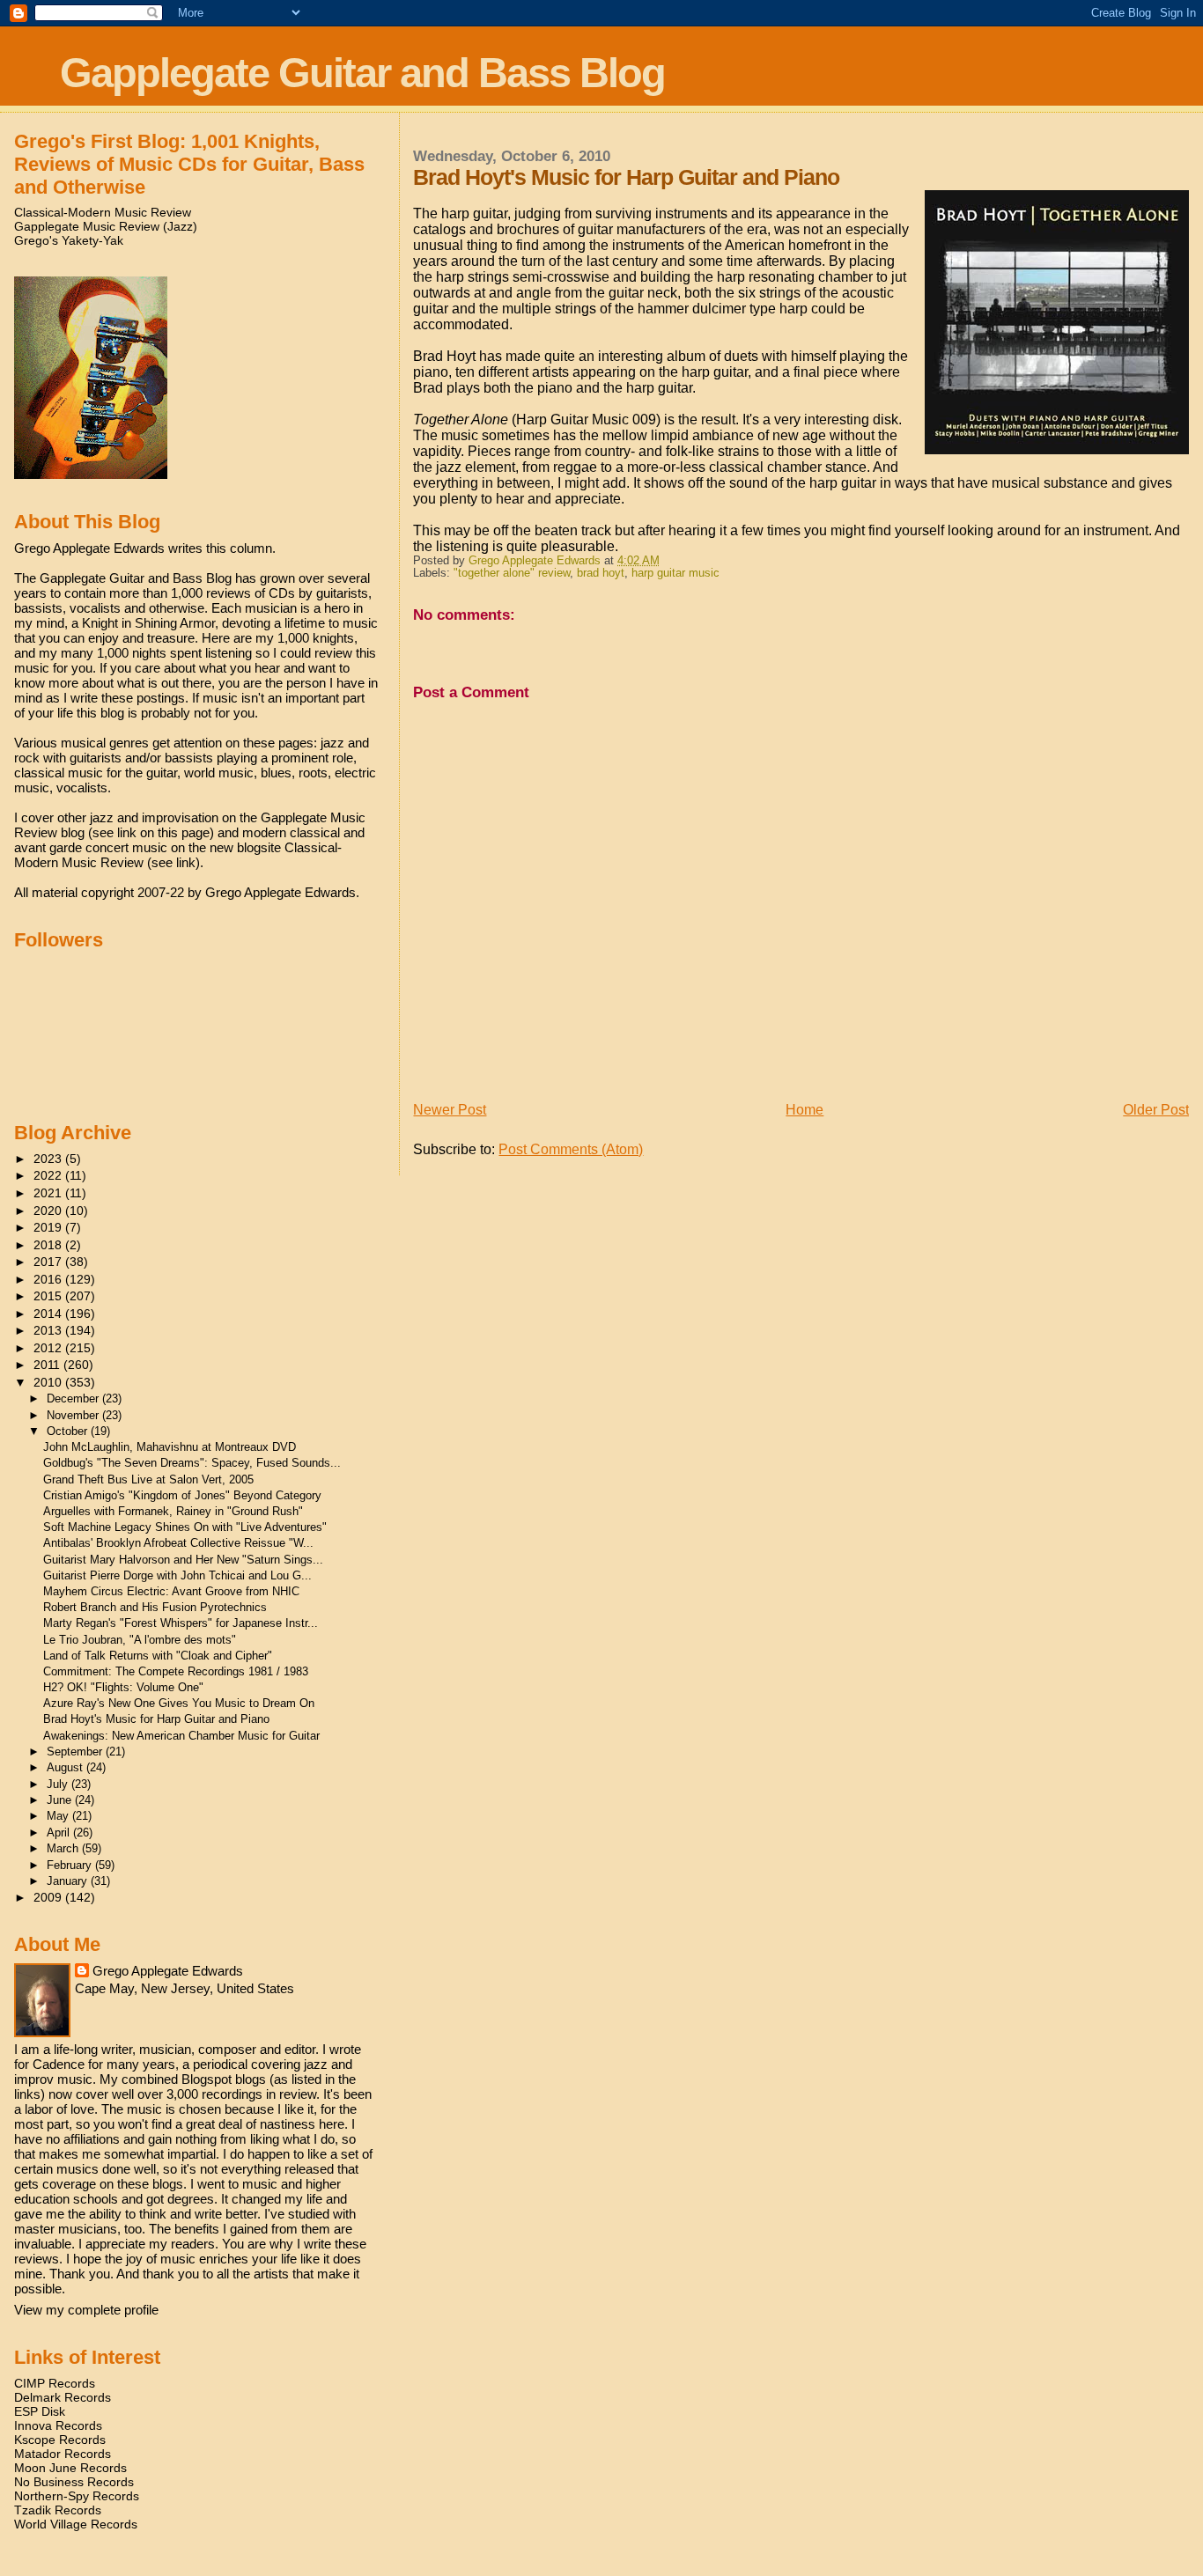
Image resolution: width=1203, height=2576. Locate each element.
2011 (48, 1365)
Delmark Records (63, 2397)
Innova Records (58, 2425)
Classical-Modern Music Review (103, 212)
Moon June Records (70, 2468)
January (69, 1881)
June (61, 1800)
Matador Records (63, 2454)
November (74, 1415)
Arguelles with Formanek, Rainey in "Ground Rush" (173, 1511)
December (74, 1398)
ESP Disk (40, 2411)
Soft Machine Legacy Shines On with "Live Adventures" (185, 1527)
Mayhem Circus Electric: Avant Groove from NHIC (171, 1591)
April (60, 1833)
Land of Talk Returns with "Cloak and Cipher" (158, 1656)
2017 (49, 1262)
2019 (49, 1227)
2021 (49, 1193)
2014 (49, 1314)
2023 (49, 1159)
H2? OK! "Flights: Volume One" (123, 1687)
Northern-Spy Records (77, 2496)
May (59, 1816)
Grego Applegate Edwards (168, 1971)
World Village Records (76, 2524)
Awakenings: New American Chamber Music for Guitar (181, 1736)
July (59, 1784)
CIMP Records (55, 2383)
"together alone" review (512, 573)
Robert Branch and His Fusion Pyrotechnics (155, 1607)
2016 (49, 1279)
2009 (49, 1897)
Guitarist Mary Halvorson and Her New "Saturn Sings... (183, 1560)
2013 (49, 1330)
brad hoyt (601, 573)
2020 (49, 1211)
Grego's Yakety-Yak (69, 240)
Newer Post (450, 1110)
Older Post (1156, 1110)
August (66, 1767)
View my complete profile (86, 2310)
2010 (49, 1382)
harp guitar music (675, 573)
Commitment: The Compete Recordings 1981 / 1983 (176, 1671)
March (64, 1848)
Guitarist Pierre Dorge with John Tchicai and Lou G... (177, 1575)
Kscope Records (60, 2440)
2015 (49, 1296)
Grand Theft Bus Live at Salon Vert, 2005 (148, 1479)
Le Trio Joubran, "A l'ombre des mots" (140, 1640)
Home (804, 1110)
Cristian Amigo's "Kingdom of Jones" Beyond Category (182, 1495)
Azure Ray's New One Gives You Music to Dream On (179, 1703)
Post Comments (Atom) (571, 1149)
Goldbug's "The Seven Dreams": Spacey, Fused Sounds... (192, 1463)
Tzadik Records (58, 2510)
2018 (49, 1245)
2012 (49, 1348)
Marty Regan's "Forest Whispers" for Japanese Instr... (181, 1623)
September (76, 1752)
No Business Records (74, 2482)
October (69, 1431)
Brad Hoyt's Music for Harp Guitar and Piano (156, 1719)
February (71, 1865)
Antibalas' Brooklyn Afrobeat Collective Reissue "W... (178, 1543)
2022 (49, 1175)
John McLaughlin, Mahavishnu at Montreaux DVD (170, 1447)
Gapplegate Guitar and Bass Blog (362, 73)
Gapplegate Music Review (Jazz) (106, 226)
